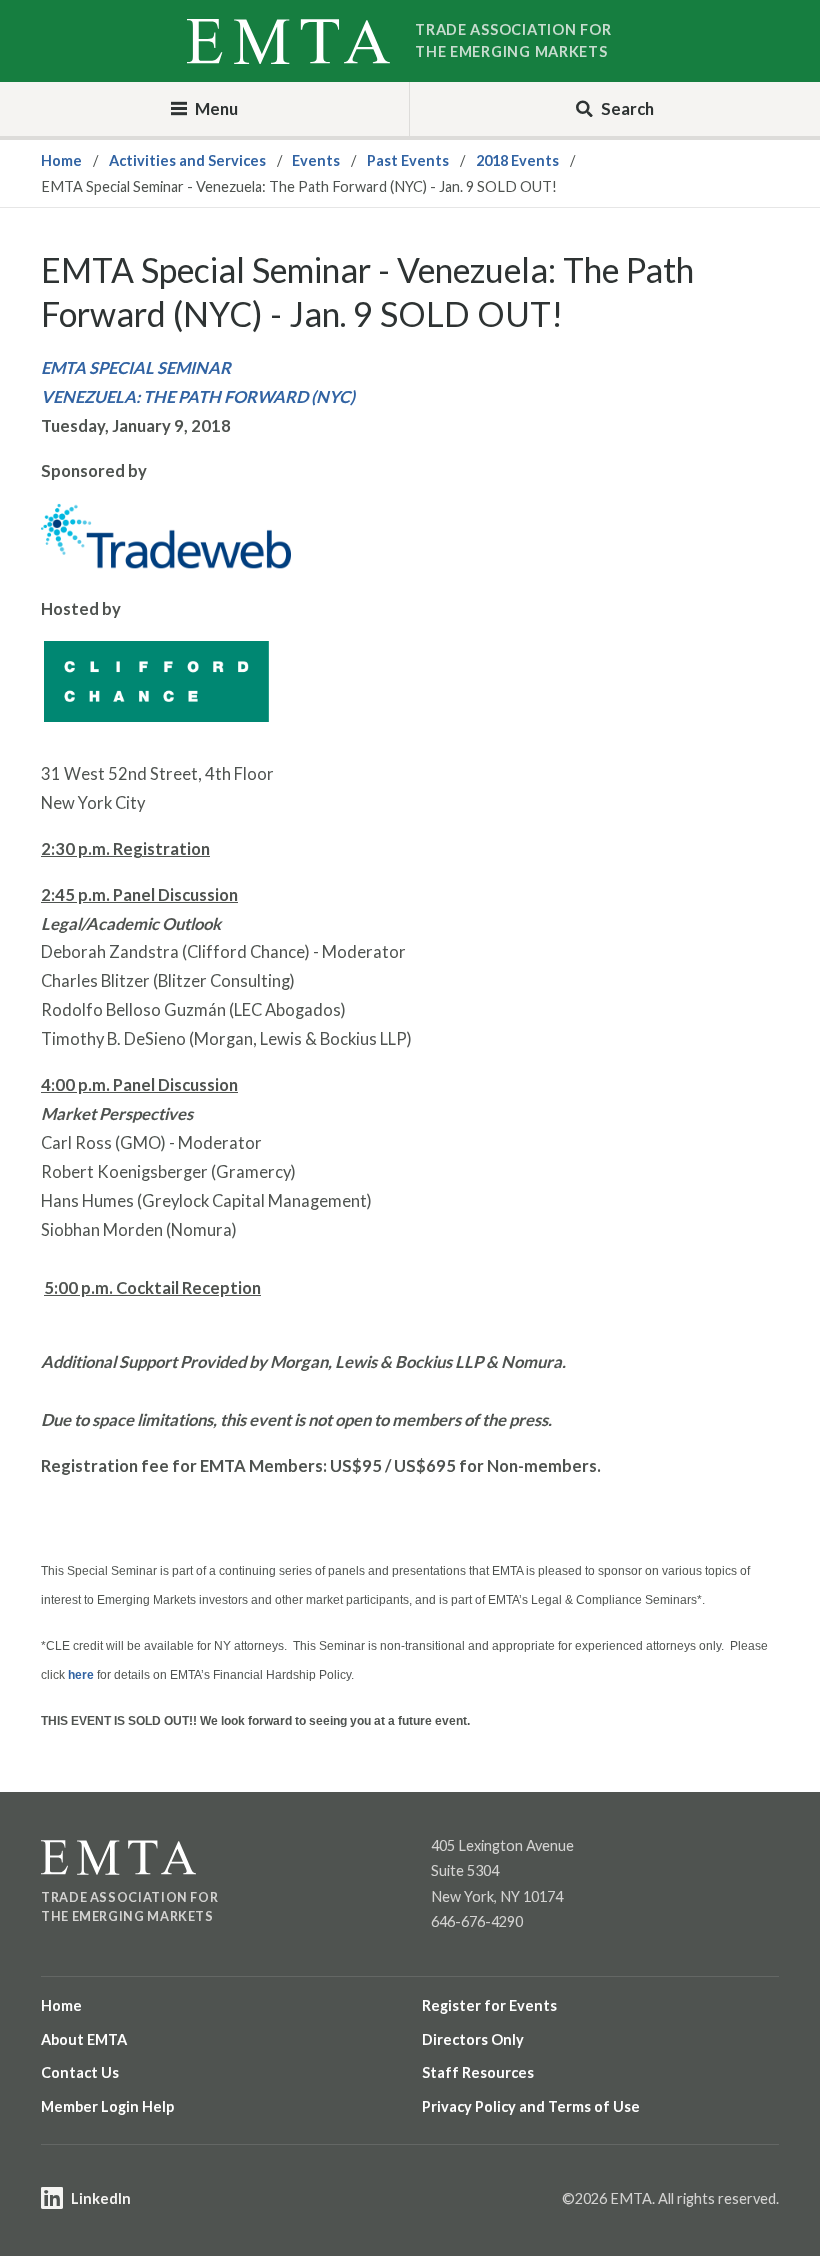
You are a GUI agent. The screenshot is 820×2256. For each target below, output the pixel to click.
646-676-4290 (477, 1921)
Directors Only (473, 2039)
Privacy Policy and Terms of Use (531, 2106)
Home (61, 160)
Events (316, 160)
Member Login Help (107, 2106)
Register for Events (489, 2005)
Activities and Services (187, 160)
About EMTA (84, 2039)
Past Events (408, 160)
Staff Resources (478, 2072)
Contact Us (80, 2072)
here (81, 1675)
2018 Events (517, 160)
